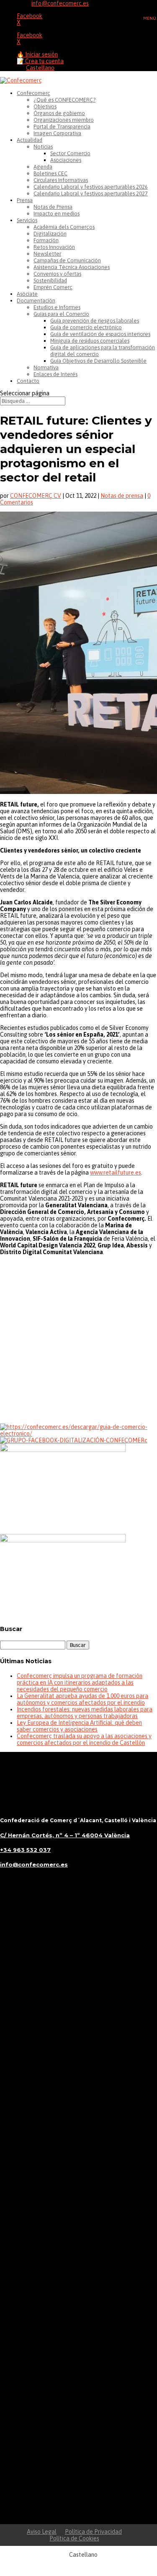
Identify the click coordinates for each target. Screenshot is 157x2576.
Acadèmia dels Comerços (64, 227)
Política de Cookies (74, 2538)
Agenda (43, 167)
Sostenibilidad (50, 280)
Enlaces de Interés (55, 374)
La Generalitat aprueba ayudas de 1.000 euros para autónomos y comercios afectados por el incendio (82, 1699)
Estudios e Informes (57, 307)
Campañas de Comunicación (67, 260)
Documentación (36, 301)
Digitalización (50, 234)
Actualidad (30, 140)
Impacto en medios (57, 214)
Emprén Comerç (53, 287)
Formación (46, 240)
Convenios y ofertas (57, 274)
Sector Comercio (70, 153)
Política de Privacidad (93, 2532)
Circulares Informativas (61, 180)
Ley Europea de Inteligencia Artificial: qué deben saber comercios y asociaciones (79, 1726)
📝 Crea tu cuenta (40, 61)
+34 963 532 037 (25, 1850)
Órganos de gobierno (59, 113)
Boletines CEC (50, 173)
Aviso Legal (42, 2532)
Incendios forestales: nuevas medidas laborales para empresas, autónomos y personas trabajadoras (85, 1713)
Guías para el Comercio (61, 314)
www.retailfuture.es (116, 1173)
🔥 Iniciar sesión (37, 54)
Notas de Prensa (53, 207)
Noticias (43, 147)
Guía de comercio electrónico (86, 327)
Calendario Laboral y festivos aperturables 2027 (91, 193)
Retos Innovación (54, 247)
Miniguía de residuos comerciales (90, 341)
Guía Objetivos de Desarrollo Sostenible (98, 361)
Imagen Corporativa (57, 133)
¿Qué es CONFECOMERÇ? (64, 100)
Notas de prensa (122, 496)
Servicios (27, 220)
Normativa (46, 367)
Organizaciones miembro (64, 120)
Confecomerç (33, 93)
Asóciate (27, 294)
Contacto (28, 381)
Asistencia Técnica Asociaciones (72, 267)
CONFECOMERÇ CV (36, 496)
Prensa (25, 200)
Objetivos (45, 106)
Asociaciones (66, 160)
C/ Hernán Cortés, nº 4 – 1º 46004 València (65, 1835)
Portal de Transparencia (62, 127)
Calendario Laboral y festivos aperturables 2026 (91, 187)
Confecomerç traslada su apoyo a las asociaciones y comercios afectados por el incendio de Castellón (84, 1739)
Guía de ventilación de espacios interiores (100, 334)
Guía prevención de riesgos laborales (95, 321)
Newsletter (47, 254)
